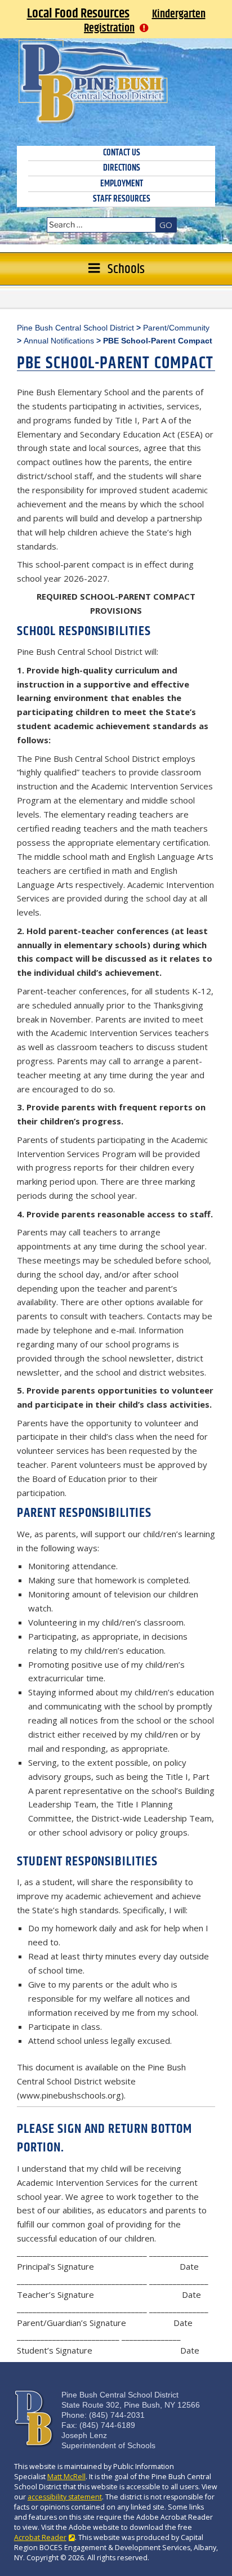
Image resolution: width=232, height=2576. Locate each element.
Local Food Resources (78, 14)
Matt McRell (66, 2477)
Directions (122, 168)
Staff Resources (122, 199)
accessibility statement (65, 2497)
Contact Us (122, 153)
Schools (126, 269)
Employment (122, 184)
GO (166, 225)
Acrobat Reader (40, 2537)
